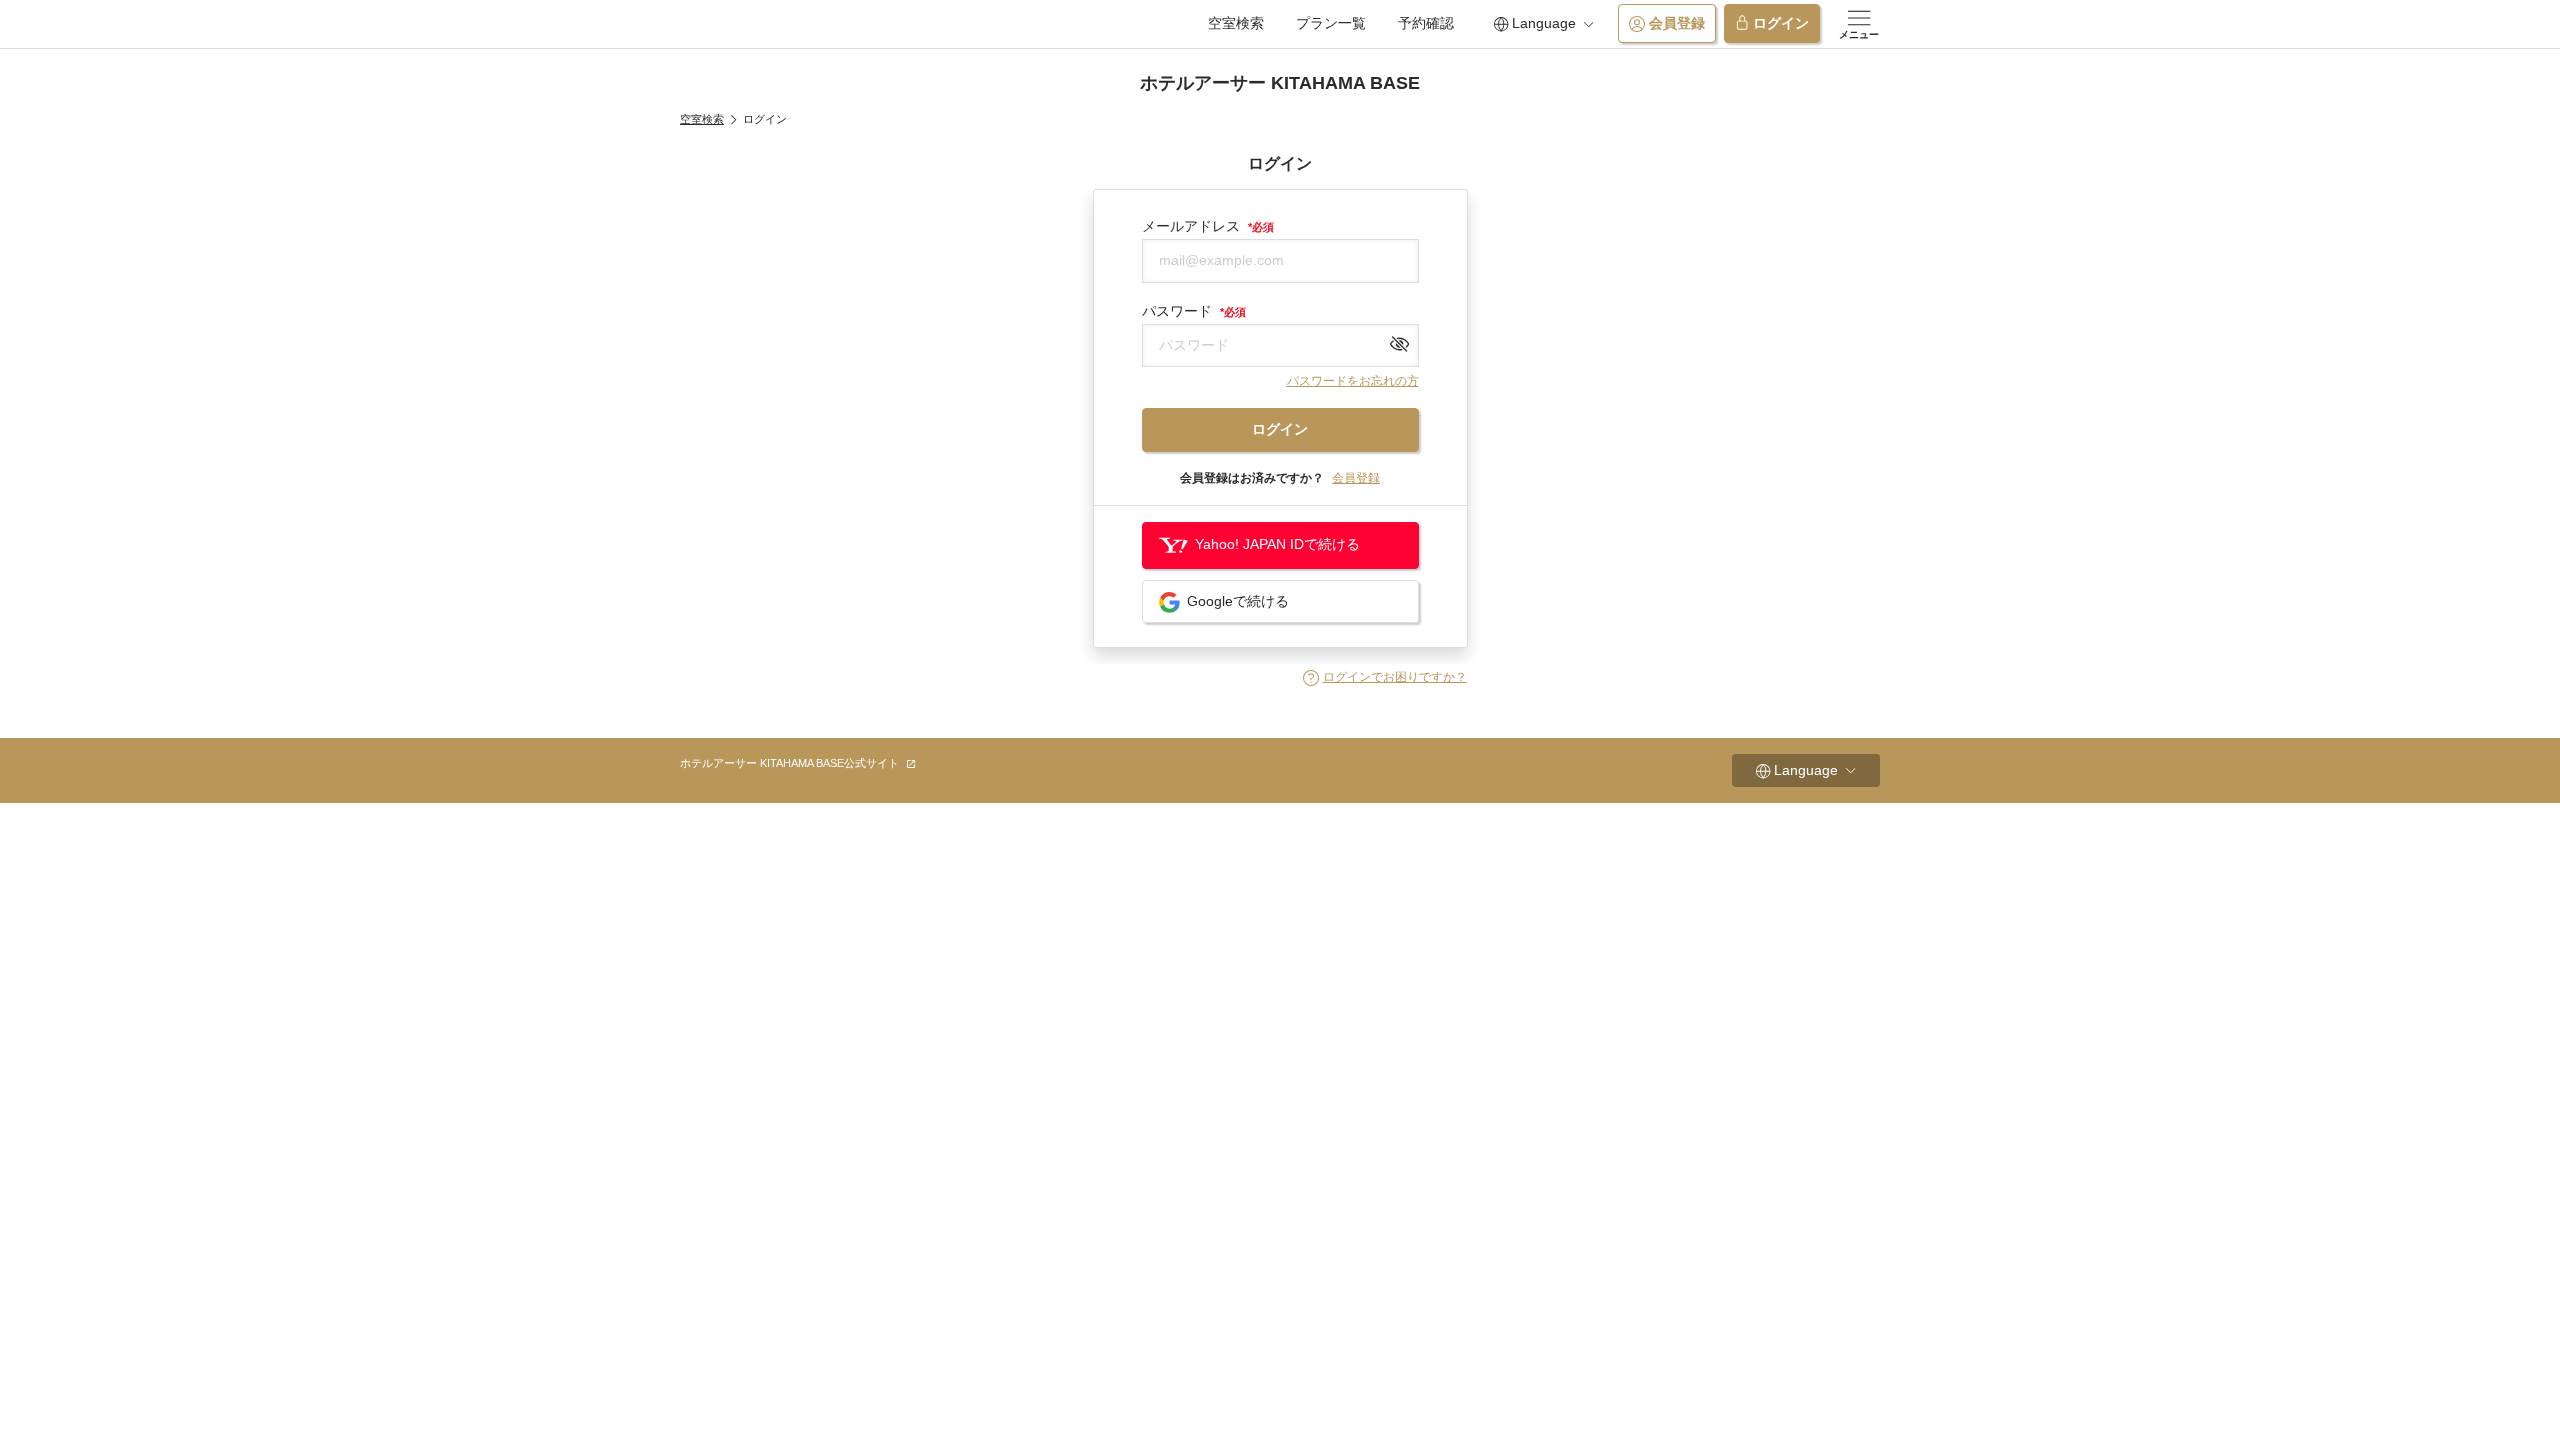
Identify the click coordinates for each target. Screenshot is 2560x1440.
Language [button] (1544, 23)
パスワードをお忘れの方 (1353, 381)
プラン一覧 (1331, 23)
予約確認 (1426, 23)
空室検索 (1236, 23)
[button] (1385, 678)
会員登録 (1677, 23)
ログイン (1781, 23)
